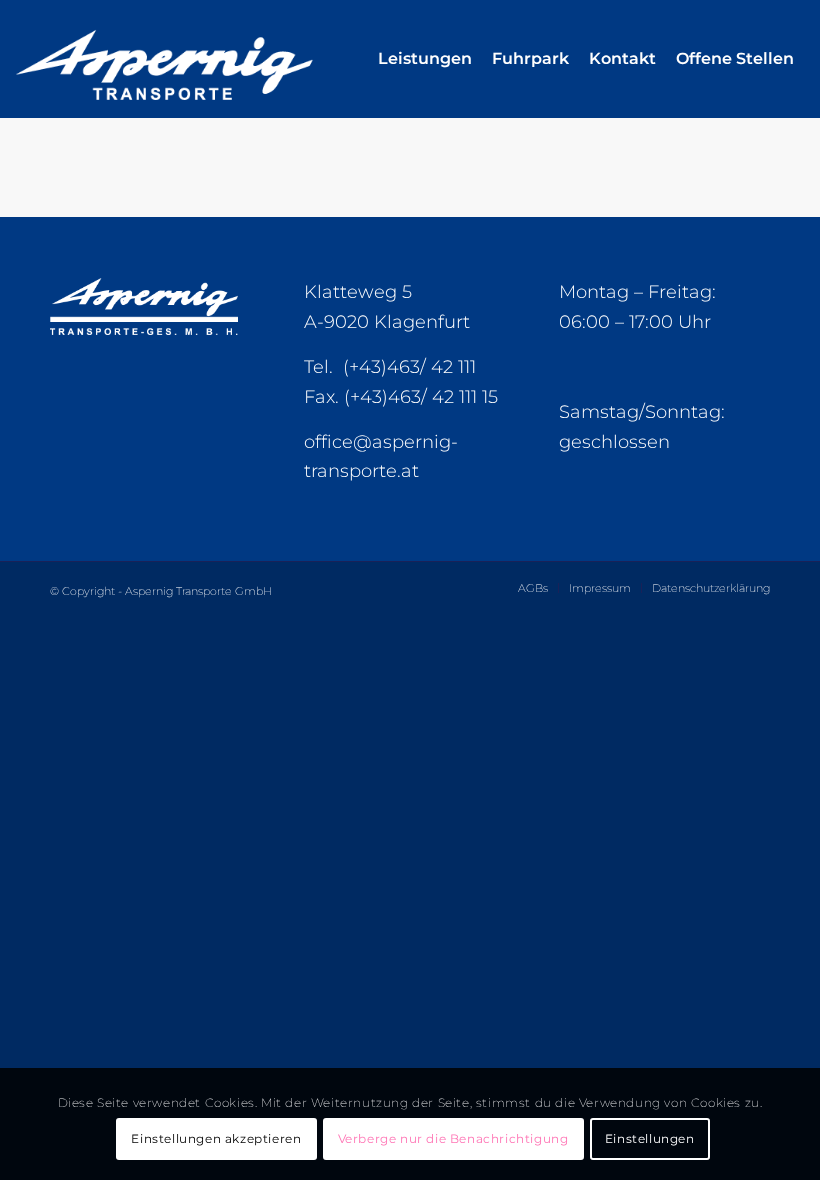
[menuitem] (425, 59)
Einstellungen (650, 1138)
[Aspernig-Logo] (209, 59)
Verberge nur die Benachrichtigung (453, 1138)
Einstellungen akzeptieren (216, 1138)
